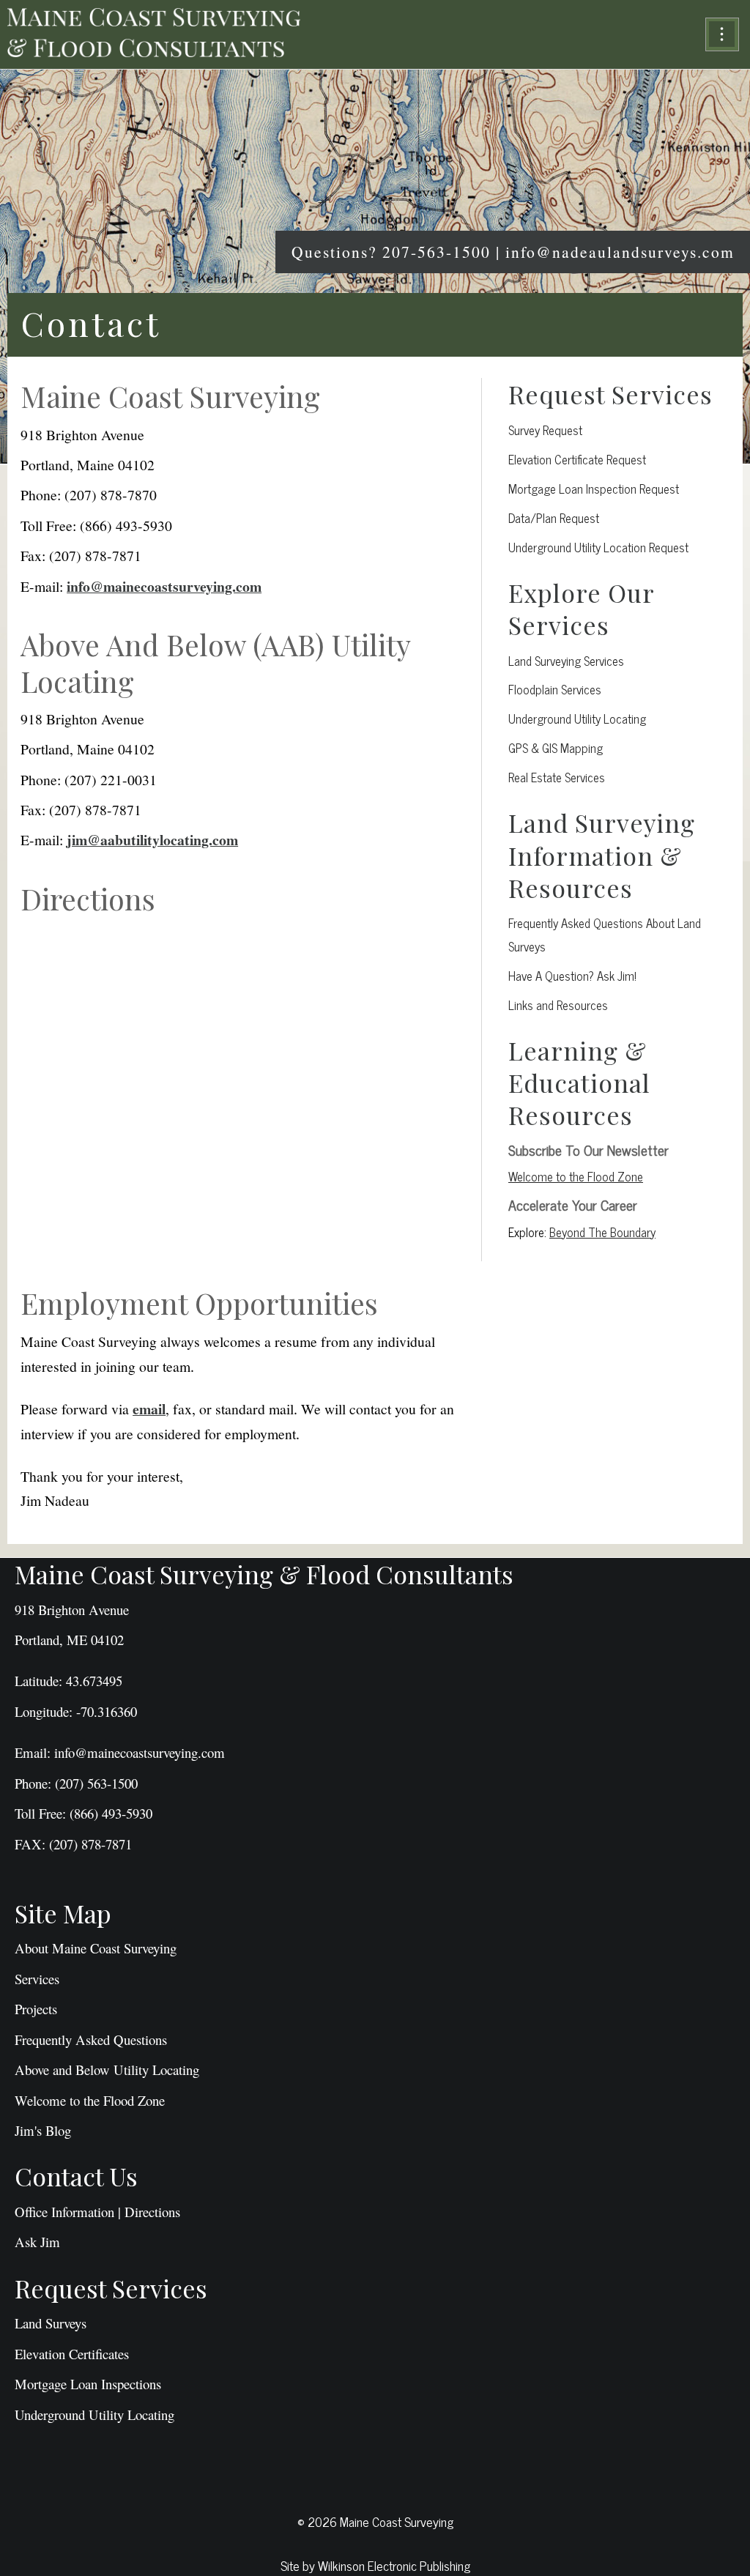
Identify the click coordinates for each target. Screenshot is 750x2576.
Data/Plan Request (554, 517)
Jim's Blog (43, 2130)
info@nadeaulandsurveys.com (620, 252)
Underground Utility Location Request (598, 547)
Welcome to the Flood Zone (576, 1176)
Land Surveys (51, 2323)
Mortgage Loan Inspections (88, 2384)
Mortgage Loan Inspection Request (594, 488)
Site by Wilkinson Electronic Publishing (375, 2565)
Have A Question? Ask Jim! (572, 975)
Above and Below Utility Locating (107, 2070)
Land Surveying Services (566, 660)
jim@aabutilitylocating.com (152, 840)
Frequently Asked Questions (91, 2039)
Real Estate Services (557, 777)
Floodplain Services (555, 689)
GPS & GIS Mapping (556, 747)
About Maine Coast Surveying (96, 1948)
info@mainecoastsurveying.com (164, 586)
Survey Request (545, 430)
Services (37, 1979)
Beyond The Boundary (602, 1232)
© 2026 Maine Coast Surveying (375, 2521)
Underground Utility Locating (577, 718)
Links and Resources (558, 1005)
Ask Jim (37, 2242)
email (149, 1409)
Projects (36, 2009)
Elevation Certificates (72, 2354)
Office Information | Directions (97, 2212)
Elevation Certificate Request (577, 459)
